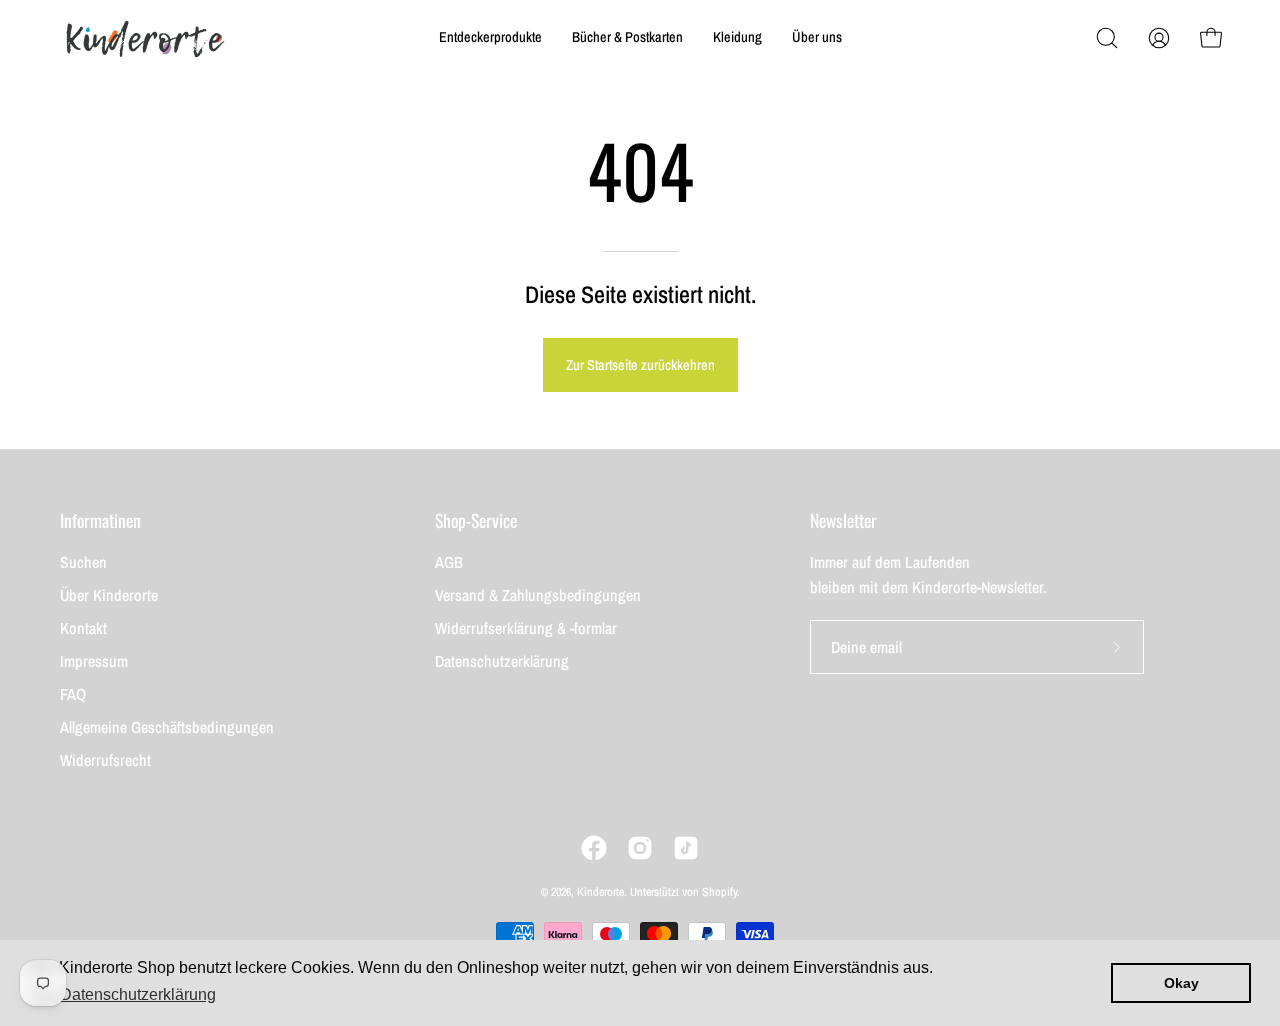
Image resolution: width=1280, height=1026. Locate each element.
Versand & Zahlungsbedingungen (538, 595)
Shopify (719, 892)
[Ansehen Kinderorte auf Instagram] (640, 848)
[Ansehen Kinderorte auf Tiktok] (686, 848)
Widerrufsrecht (105, 760)
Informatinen (100, 520)
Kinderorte (600, 892)
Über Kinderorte (109, 595)
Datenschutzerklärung (502, 661)
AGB (449, 562)
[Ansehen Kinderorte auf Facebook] (594, 848)
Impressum (94, 661)
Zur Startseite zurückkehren (640, 364)
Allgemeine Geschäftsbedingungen (167, 727)
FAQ (73, 694)
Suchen (83, 562)
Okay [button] (1181, 983)
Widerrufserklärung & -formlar (526, 628)
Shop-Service (476, 520)
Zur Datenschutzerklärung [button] (124, 994)
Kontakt (83, 628)
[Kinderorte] (145, 37)
